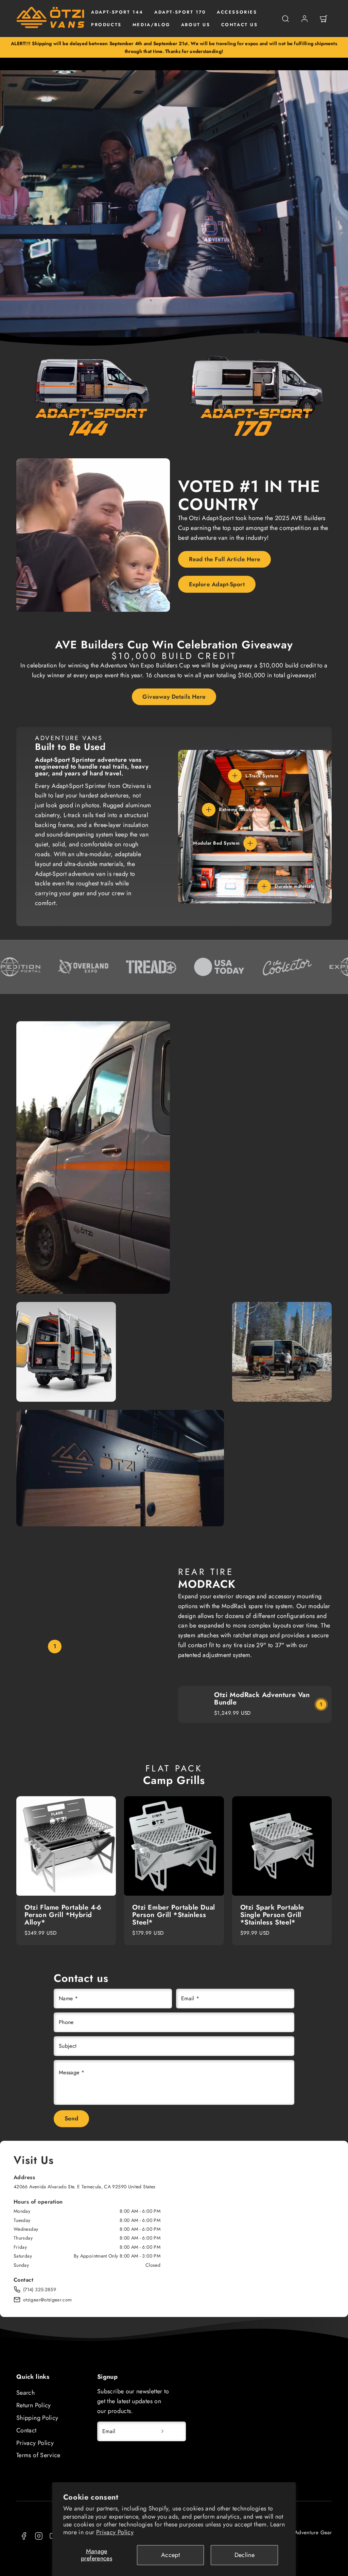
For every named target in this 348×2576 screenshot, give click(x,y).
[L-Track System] (235, 776)
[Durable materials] (264, 886)
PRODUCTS (106, 25)
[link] (304, 19)
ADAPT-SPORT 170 (180, 12)
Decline (245, 2555)
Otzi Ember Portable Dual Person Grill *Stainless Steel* (173, 1915)
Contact (27, 2430)
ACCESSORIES (237, 12)
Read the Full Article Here (225, 559)
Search (25, 2393)
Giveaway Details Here (174, 697)
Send (72, 2118)
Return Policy (34, 2405)
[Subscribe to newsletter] (162, 2431)
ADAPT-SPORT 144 (117, 12)
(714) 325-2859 (40, 2289)
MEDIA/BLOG (151, 25)
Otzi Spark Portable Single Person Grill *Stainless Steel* (272, 1915)
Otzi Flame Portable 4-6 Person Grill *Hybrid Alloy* (63, 1915)
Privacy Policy (115, 2532)
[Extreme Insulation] (209, 810)
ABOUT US (196, 25)
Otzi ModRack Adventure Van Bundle (262, 1699)
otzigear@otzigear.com (48, 2300)
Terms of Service (38, 2455)
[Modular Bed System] (250, 843)
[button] (285, 19)
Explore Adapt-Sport (217, 584)
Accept (170, 2555)
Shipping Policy (37, 2418)
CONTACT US (240, 25)
